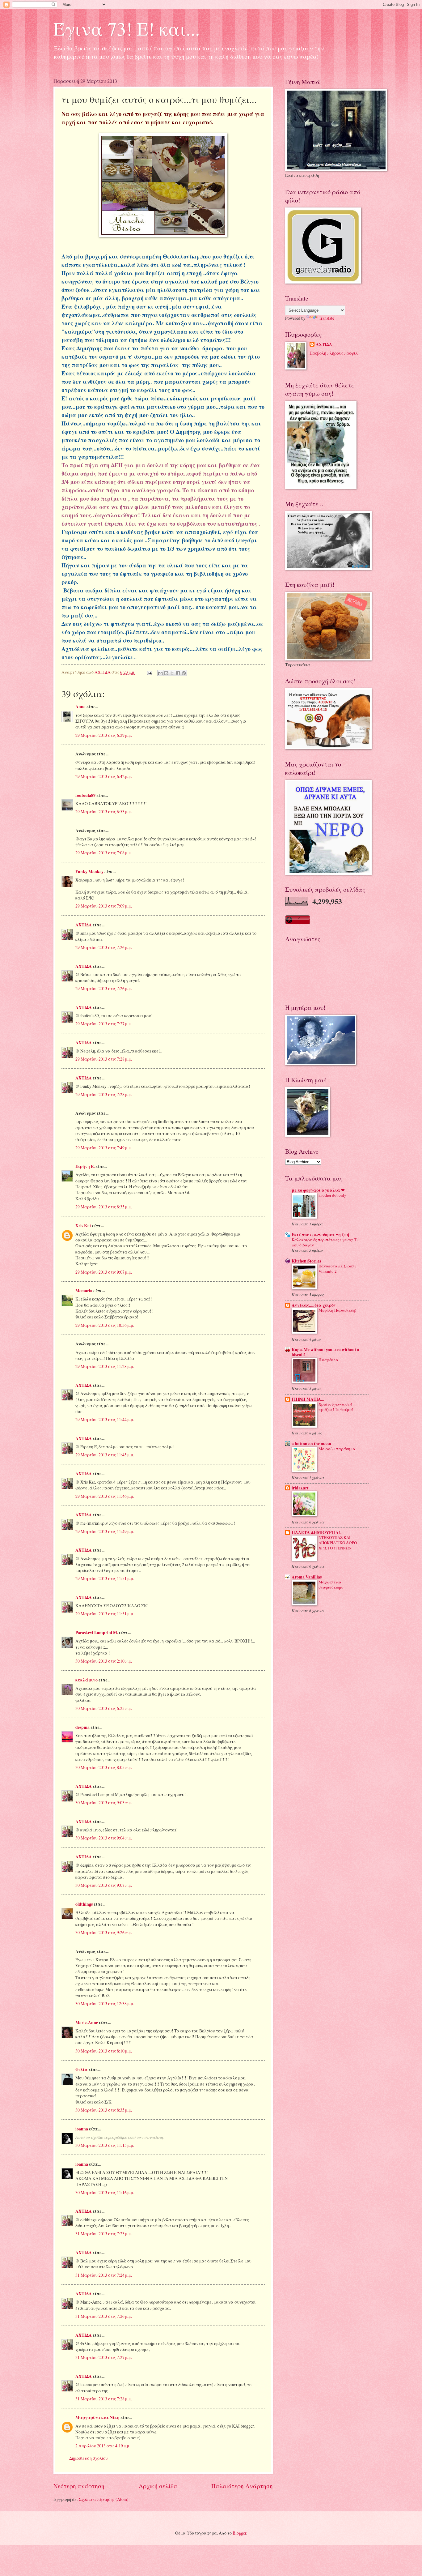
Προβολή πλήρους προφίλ (334, 353)
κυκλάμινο (87, 1680)
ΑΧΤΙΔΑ (84, 925)
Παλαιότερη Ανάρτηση (242, 2486)
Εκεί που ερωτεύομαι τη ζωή (320, 1235)
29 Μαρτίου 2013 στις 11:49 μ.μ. (105, 1531)
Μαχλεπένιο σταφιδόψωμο (331, 1585)
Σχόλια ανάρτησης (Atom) (104, 2499)
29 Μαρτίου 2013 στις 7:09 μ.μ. (104, 906)
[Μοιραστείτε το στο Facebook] (178, 673)
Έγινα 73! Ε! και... (127, 28)
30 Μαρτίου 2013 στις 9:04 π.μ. (104, 1838)
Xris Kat (83, 1226)
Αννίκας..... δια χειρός (314, 1305)
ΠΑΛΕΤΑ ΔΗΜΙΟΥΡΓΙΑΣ (316, 1532)
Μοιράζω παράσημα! (338, 1449)
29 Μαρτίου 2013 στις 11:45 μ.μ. (105, 1455)
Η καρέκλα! (329, 1360)
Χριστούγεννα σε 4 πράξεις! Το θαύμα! (336, 1407)
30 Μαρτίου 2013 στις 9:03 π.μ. (104, 1803)
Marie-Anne (87, 2023)
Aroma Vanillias (307, 1577)
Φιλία (82, 2070)
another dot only (332, 1195)
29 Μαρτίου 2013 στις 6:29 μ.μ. (104, 735)
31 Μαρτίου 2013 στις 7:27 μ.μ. (104, 2357)
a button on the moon (311, 1444)
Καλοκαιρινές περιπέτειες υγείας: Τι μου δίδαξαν (325, 1242)
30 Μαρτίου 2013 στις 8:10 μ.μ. (104, 2051)
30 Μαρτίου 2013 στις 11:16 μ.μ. (105, 2192)
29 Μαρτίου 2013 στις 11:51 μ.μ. (105, 1578)
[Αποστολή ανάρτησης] (149, 672)
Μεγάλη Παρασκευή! (337, 1310)
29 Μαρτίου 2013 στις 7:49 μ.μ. (104, 1148)
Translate (327, 318)
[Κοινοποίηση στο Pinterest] (184, 673)
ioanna (82, 2129)
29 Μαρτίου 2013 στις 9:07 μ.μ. (104, 1272)
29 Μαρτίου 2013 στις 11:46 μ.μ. (105, 1496)
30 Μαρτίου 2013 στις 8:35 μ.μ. (104, 2110)
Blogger (239, 2533)
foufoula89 (85, 795)
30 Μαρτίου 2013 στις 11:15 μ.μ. (105, 2145)
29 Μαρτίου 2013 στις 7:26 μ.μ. (104, 947)
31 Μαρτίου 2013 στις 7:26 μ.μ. (104, 2316)
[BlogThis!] (166, 673)
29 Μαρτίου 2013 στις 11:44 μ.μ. (105, 1419)
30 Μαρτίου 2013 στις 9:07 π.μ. (104, 1885)
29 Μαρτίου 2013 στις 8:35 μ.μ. (104, 1207)
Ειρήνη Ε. (85, 1166)
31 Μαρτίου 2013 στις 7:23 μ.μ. (104, 2234)
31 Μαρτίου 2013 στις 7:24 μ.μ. (104, 2275)
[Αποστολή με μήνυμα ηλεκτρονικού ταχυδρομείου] (160, 673)
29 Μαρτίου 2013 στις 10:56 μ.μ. (105, 1325)
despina (82, 1727)
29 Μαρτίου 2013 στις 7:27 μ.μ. (104, 1024)
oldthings (84, 1904)
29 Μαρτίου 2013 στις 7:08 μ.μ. (104, 853)
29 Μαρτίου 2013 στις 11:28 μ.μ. (105, 1366)
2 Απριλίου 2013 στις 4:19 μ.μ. (103, 2446)
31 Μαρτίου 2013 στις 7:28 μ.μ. (104, 2399)
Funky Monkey (89, 872)
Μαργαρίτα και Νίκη (97, 2417)
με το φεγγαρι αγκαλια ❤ (318, 1190)
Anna (80, 707)
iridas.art (300, 1488)
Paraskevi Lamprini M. (97, 1633)
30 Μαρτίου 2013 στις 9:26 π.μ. (104, 1932)
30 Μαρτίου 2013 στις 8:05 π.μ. (104, 1767)
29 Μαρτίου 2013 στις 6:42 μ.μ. (104, 776)
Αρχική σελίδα (158, 2486)
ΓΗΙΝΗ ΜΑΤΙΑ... (308, 1399)
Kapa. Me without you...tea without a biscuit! (325, 1352)
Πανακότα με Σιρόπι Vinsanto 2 (337, 1269)
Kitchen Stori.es (306, 1261)
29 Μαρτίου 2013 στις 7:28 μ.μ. (104, 1059)
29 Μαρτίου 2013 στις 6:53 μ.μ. (104, 812)
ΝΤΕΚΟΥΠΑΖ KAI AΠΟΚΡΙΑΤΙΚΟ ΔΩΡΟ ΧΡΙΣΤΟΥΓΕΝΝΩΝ (338, 1543)
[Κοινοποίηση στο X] (172, 673)
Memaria (84, 1291)
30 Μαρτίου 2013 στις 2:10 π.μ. (104, 1661)
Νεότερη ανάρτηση (79, 2486)
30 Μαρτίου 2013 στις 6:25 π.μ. (104, 1708)
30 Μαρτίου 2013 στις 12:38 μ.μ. (105, 2004)
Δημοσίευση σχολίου (89, 2458)
